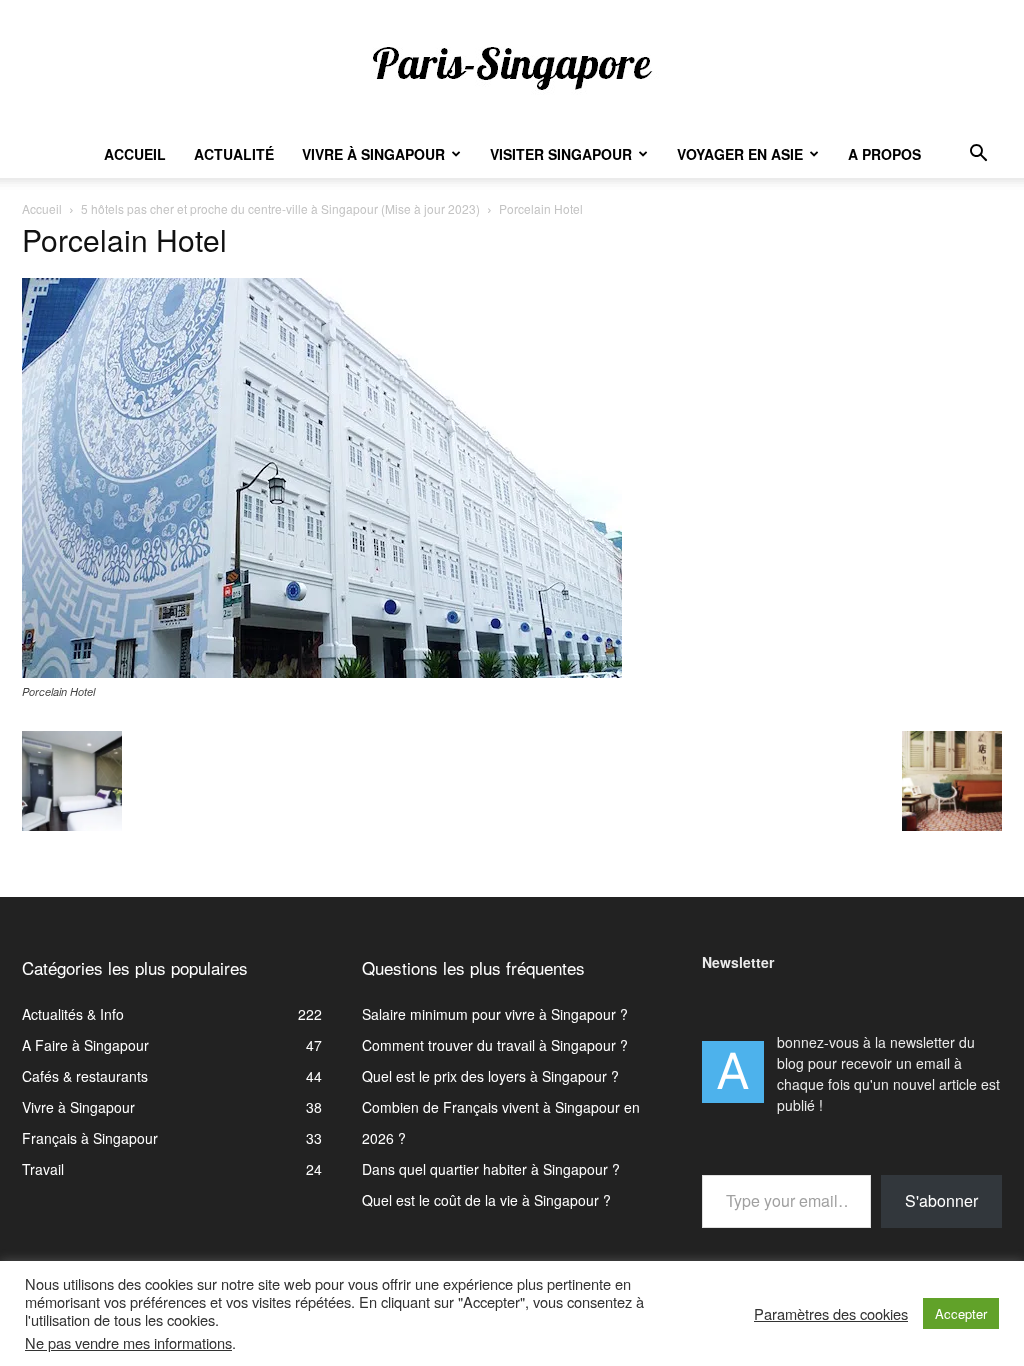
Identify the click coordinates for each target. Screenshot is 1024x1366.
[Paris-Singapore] (512, 67)
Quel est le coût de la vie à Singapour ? (486, 1200)
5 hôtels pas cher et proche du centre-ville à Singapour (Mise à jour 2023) (280, 208)
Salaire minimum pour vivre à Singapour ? (495, 1014)
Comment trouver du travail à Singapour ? (495, 1045)
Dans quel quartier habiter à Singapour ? (491, 1169)
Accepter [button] (961, 1313)
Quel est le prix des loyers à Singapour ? (490, 1076)
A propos (884, 154)
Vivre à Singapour (373, 154)
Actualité (234, 154)
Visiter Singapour (561, 154)
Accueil (135, 154)
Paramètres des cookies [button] (831, 1314)
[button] (978, 155)
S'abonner (941, 1200)
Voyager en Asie (740, 154)
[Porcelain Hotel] (322, 672)
